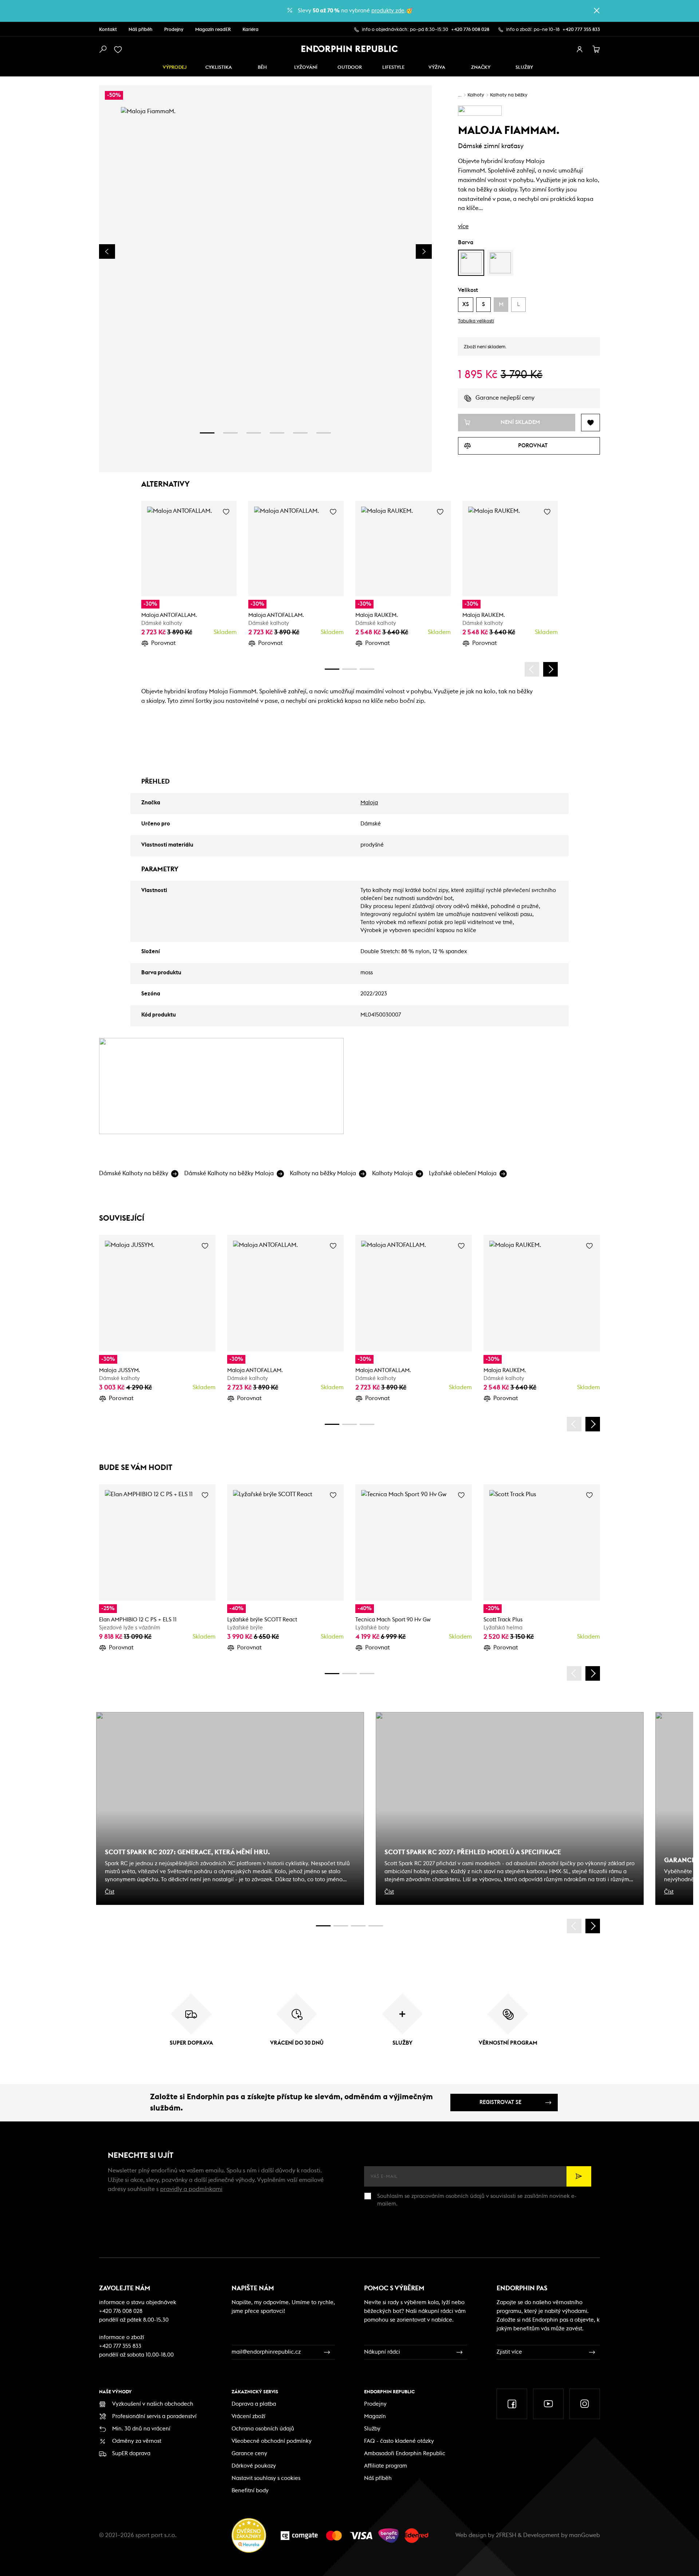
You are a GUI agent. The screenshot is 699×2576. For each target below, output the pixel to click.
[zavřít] (597, 11)
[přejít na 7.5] (376, 1926)
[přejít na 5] (300, 433)
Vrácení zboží (248, 2416)
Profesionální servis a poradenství (154, 2416)
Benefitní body (250, 2491)
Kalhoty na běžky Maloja (323, 1173)
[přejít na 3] (254, 433)
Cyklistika (219, 68)
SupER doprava (131, 2454)
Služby (372, 2429)
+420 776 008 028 (470, 30)
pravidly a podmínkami (191, 2189)
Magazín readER (213, 30)
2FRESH (506, 2535)
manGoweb (585, 2535)
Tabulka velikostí (476, 321)
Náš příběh (141, 30)
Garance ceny (249, 2454)
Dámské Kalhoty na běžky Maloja (229, 1173)
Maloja (369, 803)
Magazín (375, 2416)
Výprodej (175, 68)
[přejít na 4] (277, 433)
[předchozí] (532, 669)
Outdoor (350, 68)
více (463, 226)
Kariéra (250, 30)
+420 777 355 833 (581, 30)
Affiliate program (386, 2466)
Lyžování (306, 68)
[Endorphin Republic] (350, 49)
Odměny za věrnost (137, 2441)
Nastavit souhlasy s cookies (266, 2478)
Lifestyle (393, 68)
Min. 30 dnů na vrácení (141, 2429)
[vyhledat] (103, 49)
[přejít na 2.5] (341, 1926)
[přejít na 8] (367, 669)
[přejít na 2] (230, 433)
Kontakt (108, 30)
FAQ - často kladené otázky (399, 2441)
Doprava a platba (254, 2404)
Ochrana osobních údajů (263, 2429)
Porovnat (163, 643)
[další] (550, 669)
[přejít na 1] (207, 433)
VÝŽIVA (437, 68)
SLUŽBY (524, 68)
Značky (481, 68)
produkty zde (388, 11)
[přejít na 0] (332, 669)
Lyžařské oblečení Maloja (463, 1173)
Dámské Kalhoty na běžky (134, 1173)
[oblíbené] (119, 49)
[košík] (596, 49)
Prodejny (174, 30)
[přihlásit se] (580, 49)
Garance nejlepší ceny (505, 398)
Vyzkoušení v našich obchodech (153, 2404)
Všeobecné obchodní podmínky (272, 2441)
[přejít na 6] (324, 433)
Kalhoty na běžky (509, 95)
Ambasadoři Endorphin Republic (405, 2454)
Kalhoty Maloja (392, 1173)
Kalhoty (476, 95)
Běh (262, 68)
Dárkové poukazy (254, 2466)
